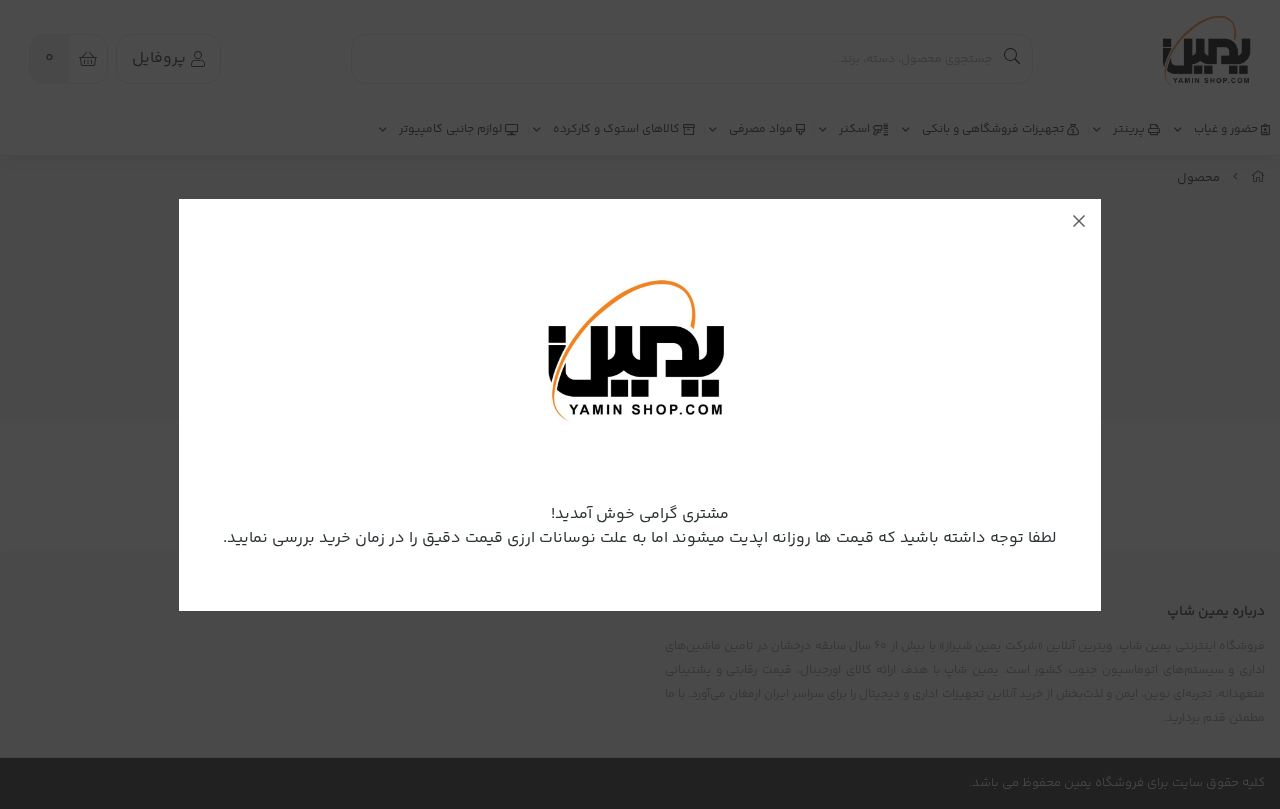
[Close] (1079, 221)
